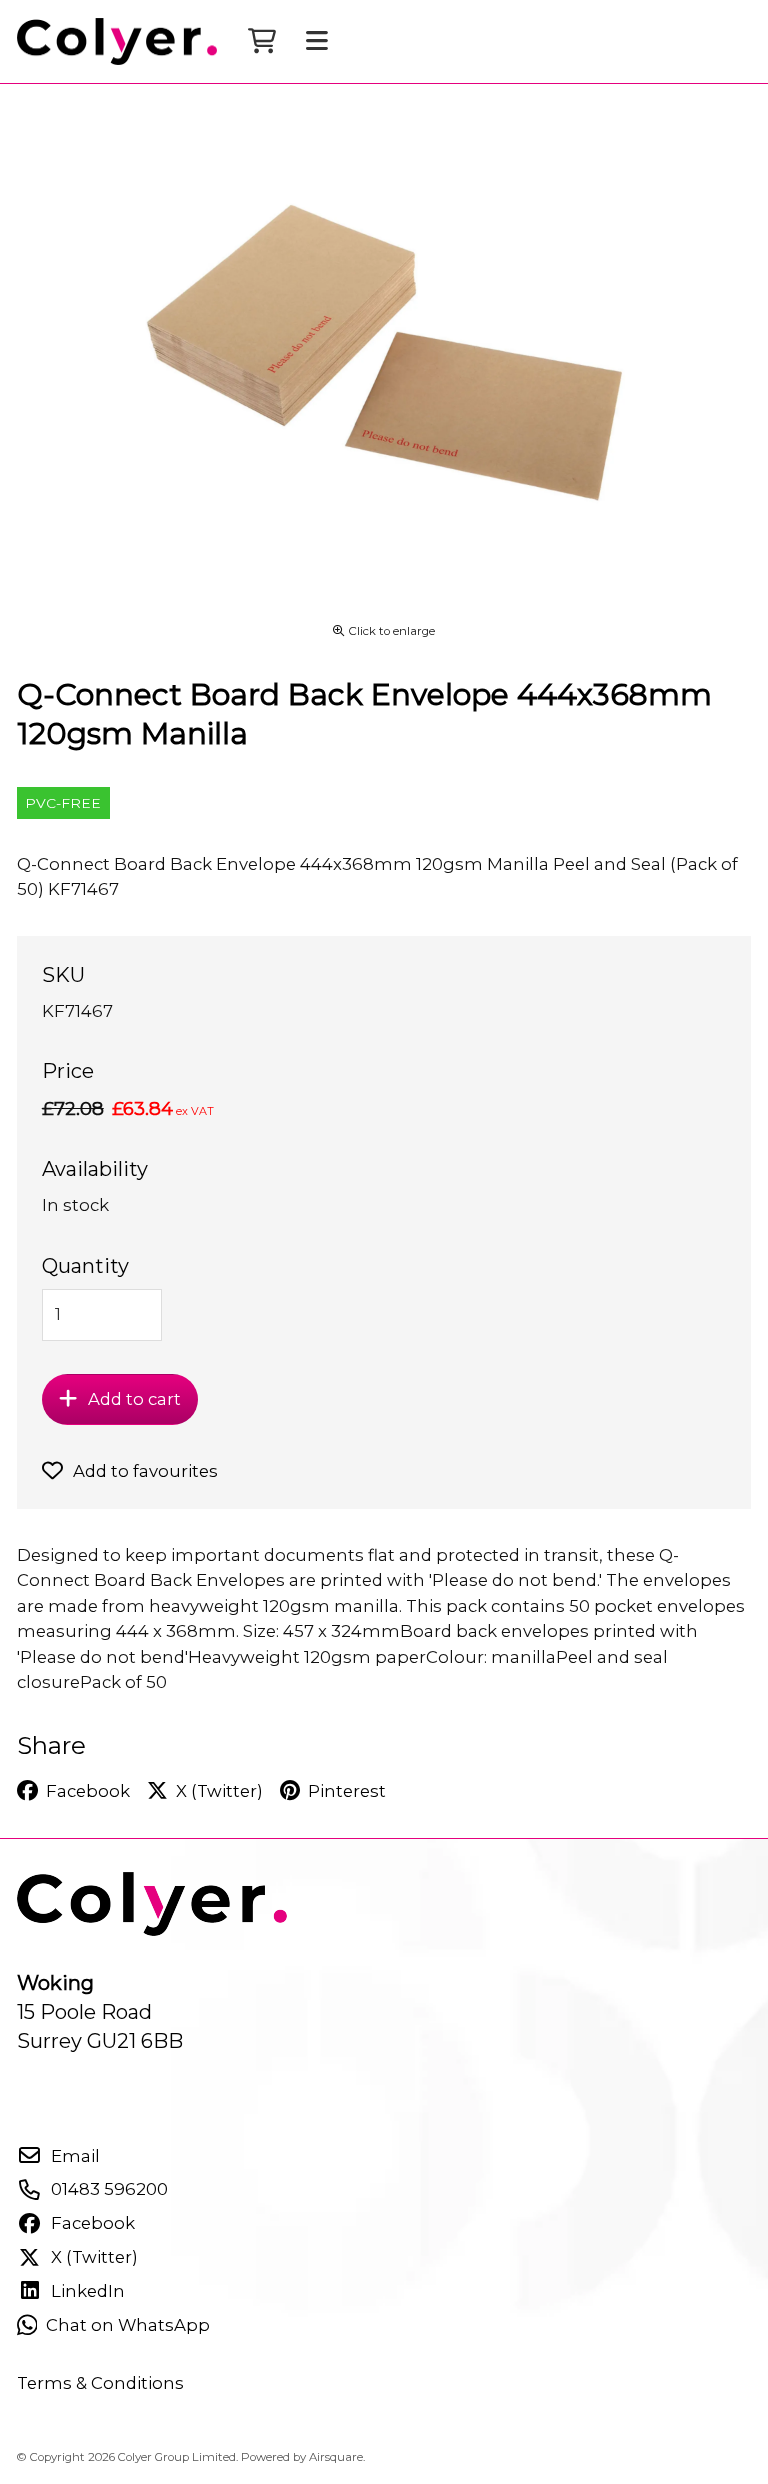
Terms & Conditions (100, 2383)
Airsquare (336, 2457)
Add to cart (134, 1399)
